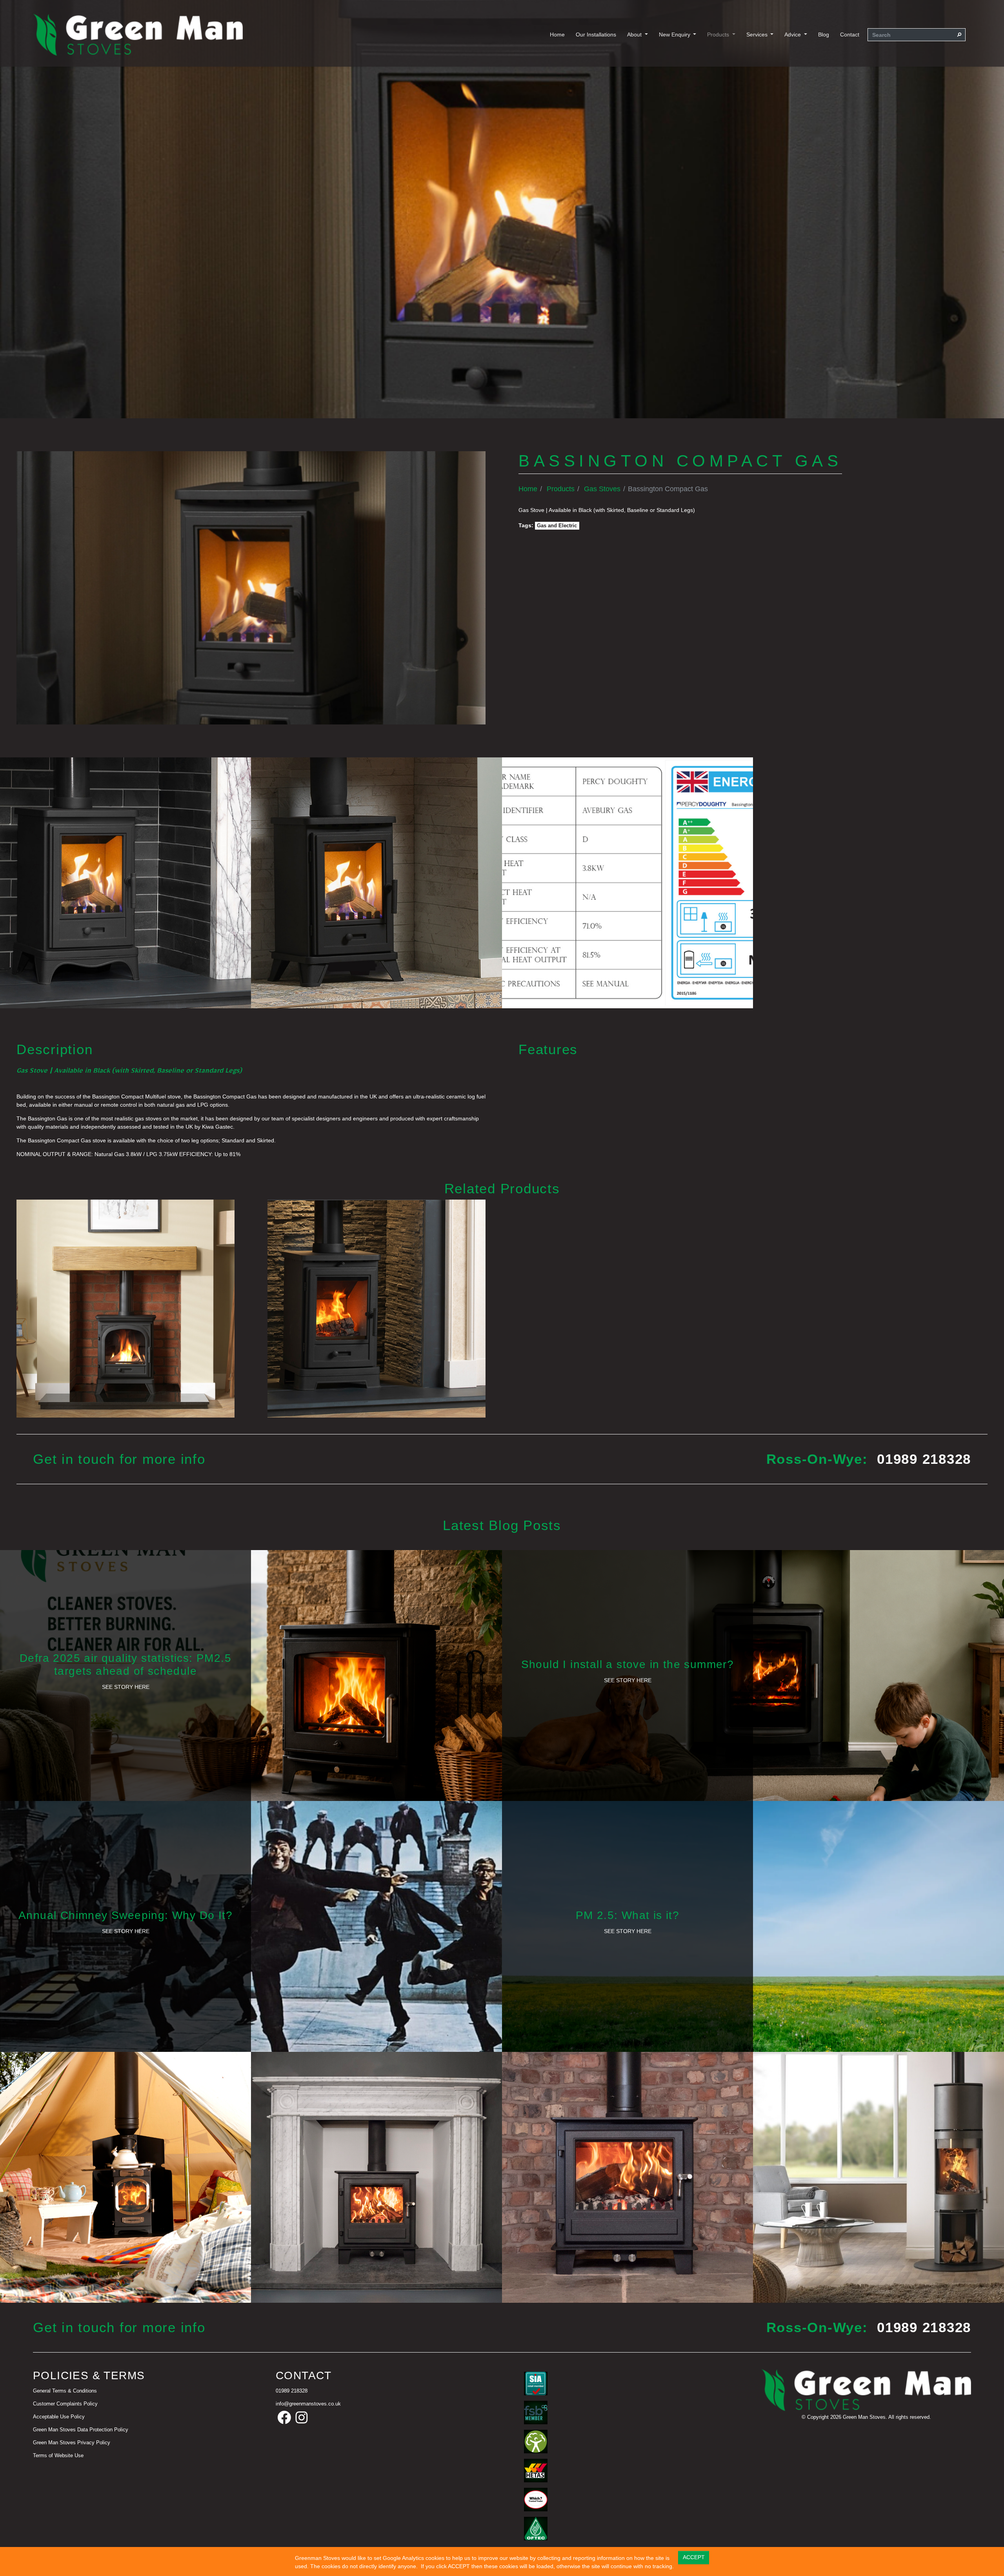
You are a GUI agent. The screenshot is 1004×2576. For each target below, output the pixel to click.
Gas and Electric (557, 526)
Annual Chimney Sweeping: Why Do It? (125, 1915)
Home (557, 34)
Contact (850, 34)
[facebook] (284, 2418)
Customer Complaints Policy (65, 2404)
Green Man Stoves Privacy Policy (72, 2443)
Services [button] (758, 34)
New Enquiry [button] (675, 34)
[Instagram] (302, 2418)
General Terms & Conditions (65, 2391)
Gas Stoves (602, 489)
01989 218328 (924, 1459)
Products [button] (719, 34)
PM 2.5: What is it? (628, 1915)
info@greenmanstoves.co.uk (308, 2404)
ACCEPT (694, 2557)
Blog (824, 34)
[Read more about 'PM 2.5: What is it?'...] (753, 1926)
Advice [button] (793, 34)
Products (561, 489)
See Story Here (126, 1687)
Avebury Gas (125, 1307)
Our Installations (596, 34)
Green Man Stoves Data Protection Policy (81, 2430)
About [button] (635, 34)
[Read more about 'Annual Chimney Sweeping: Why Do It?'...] (251, 1926)
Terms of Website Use (58, 2456)
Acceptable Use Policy (59, 2417)
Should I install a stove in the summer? (628, 1664)
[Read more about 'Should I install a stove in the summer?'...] (753, 1675)
